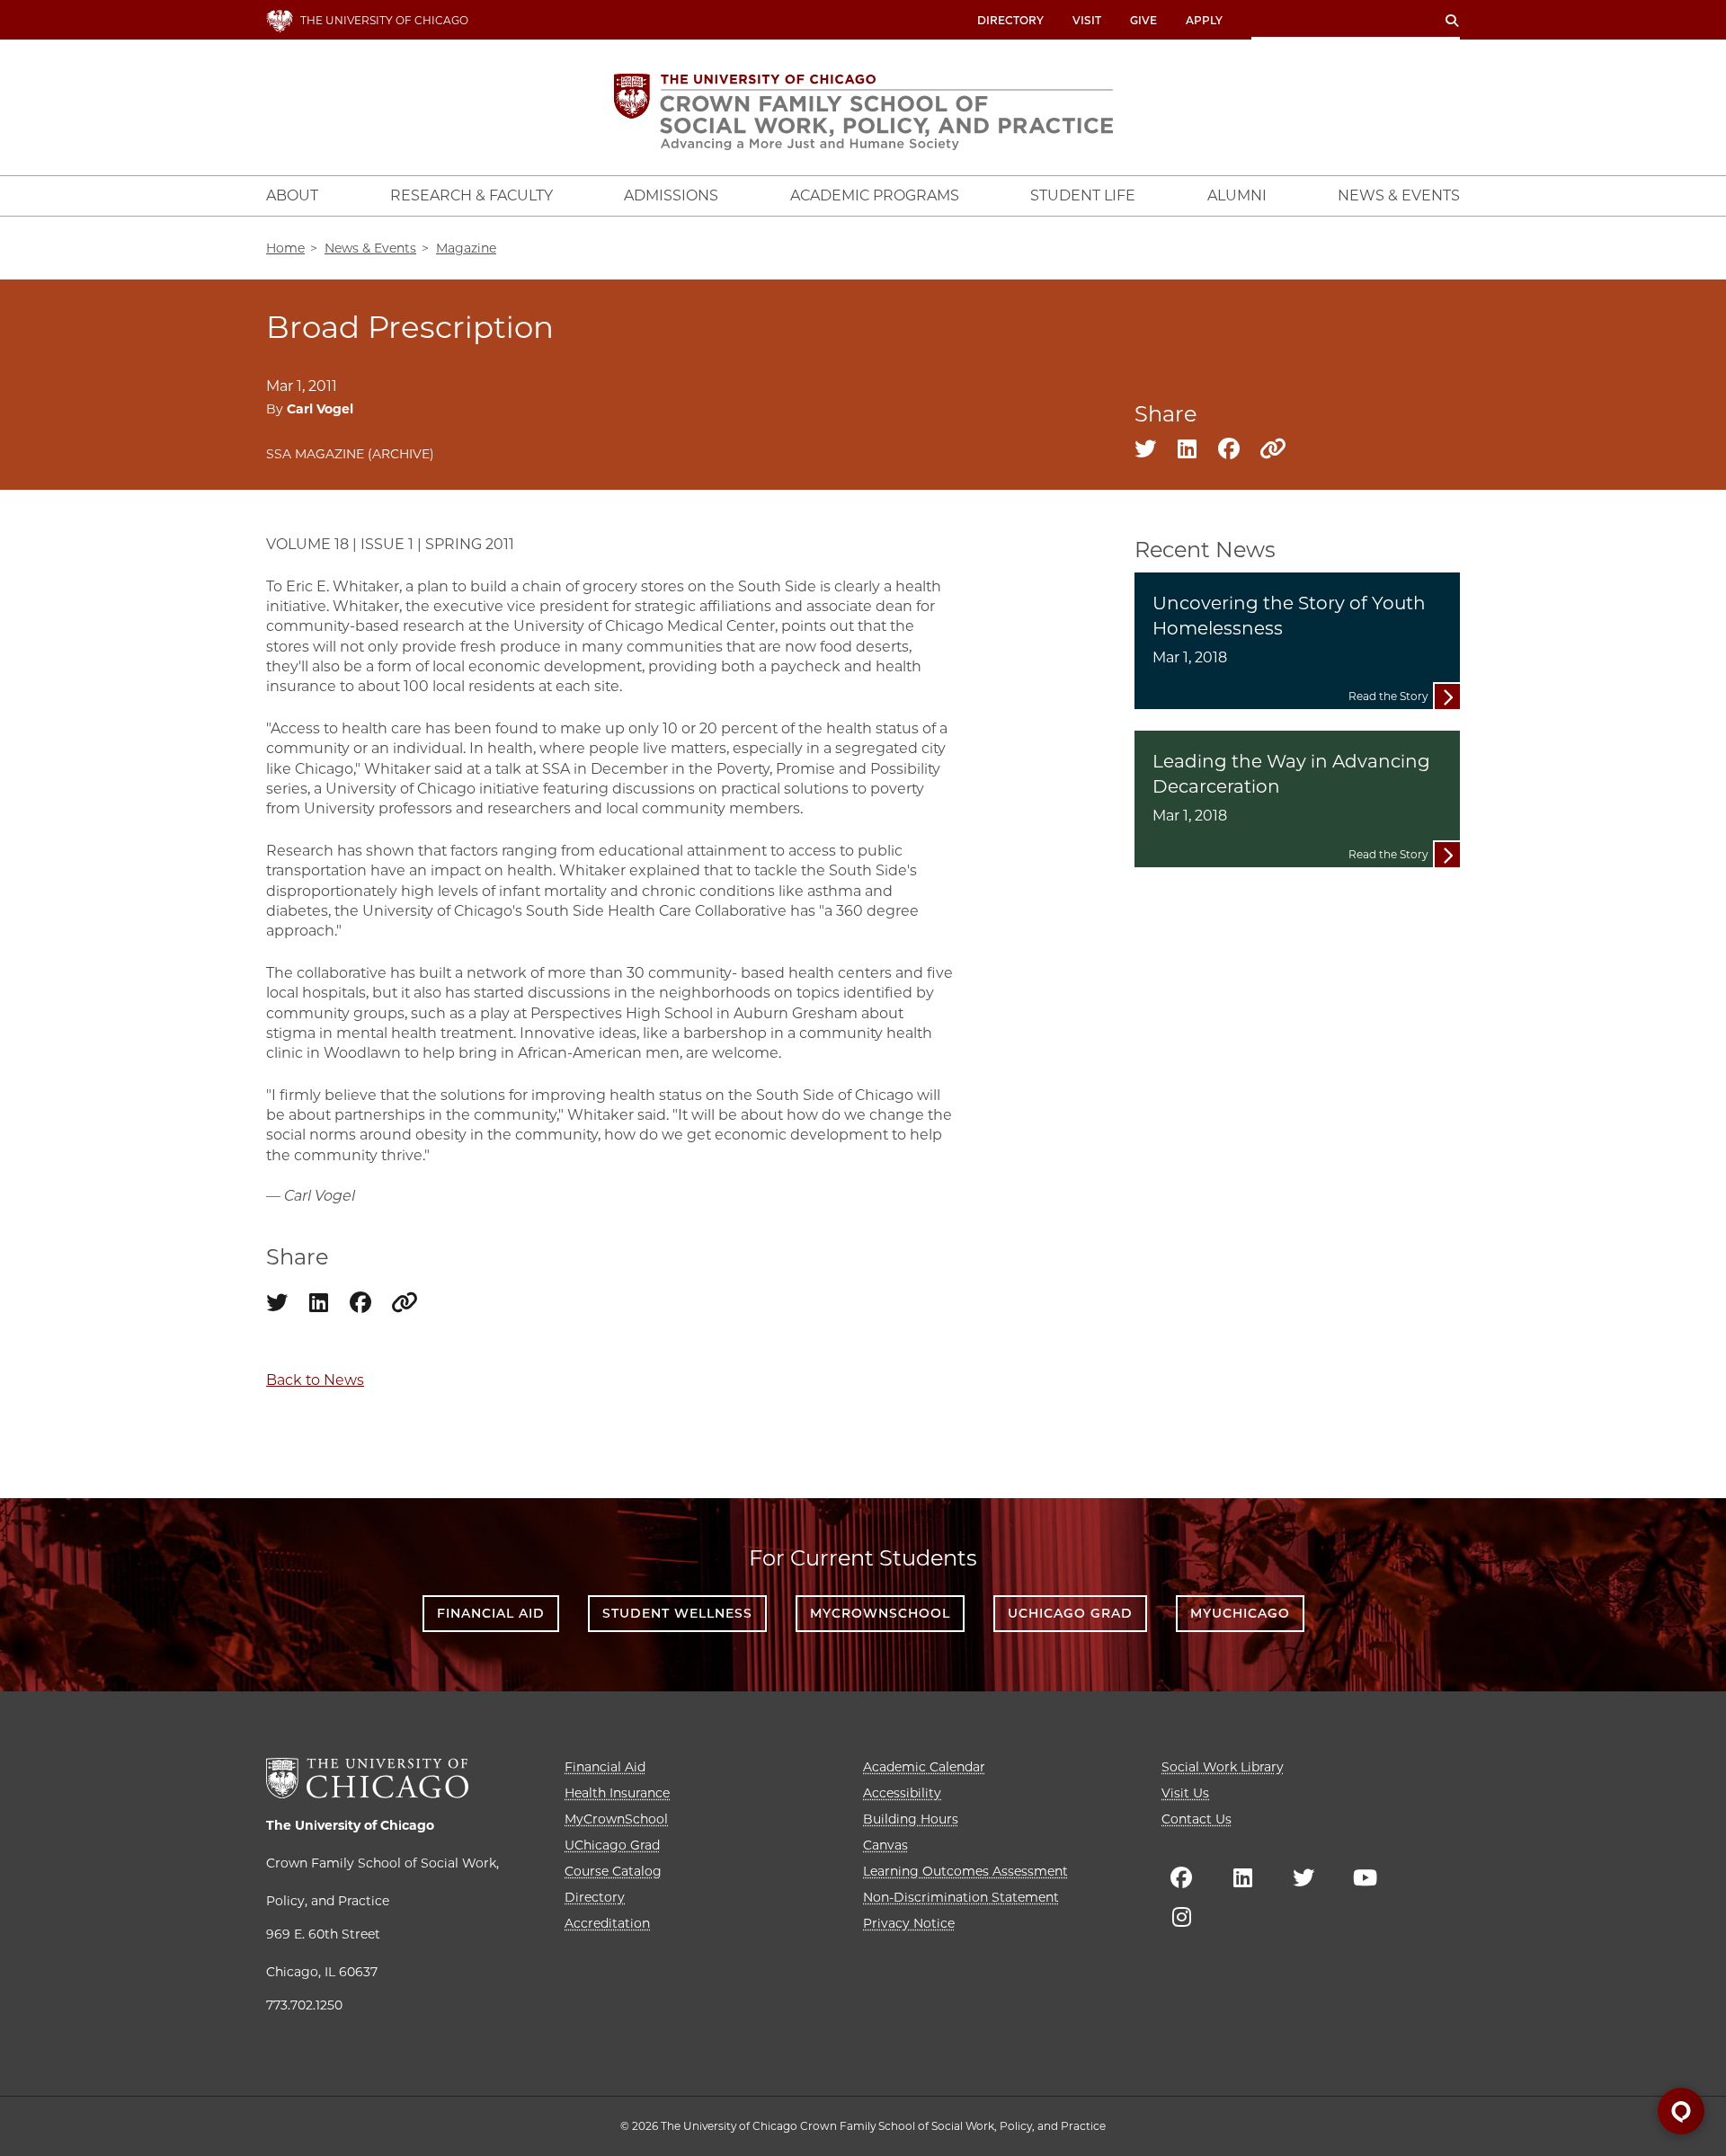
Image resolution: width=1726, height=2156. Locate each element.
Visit (1087, 20)
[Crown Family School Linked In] (1242, 1877)
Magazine (466, 248)
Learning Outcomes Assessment (965, 1871)
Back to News (315, 1380)
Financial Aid (491, 1613)
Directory (1010, 20)
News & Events (370, 248)
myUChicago (1240, 1613)
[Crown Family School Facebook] (1181, 1877)
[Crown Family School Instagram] (1181, 1917)
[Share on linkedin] (1187, 452)
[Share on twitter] (1145, 452)
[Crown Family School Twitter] (1303, 1877)
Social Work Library (1223, 1767)
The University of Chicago (350, 1825)
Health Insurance (617, 1793)
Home (285, 248)
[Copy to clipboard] (1267, 450)
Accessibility (902, 1793)
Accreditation (607, 1923)
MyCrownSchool (880, 1613)
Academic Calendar (924, 1767)
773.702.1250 (304, 2005)
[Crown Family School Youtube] (1365, 1877)
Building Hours (911, 1819)
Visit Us (1185, 1793)
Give (1143, 20)
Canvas (885, 1845)
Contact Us (1197, 1819)
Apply (1204, 20)
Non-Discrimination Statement (961, 1897)
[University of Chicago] (367, 1778)
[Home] (863, 112)
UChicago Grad (1070, 1613)
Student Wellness (677, 1613)
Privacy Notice (909, 1923)
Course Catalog (613, 1871)
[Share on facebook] (1229, 452)
